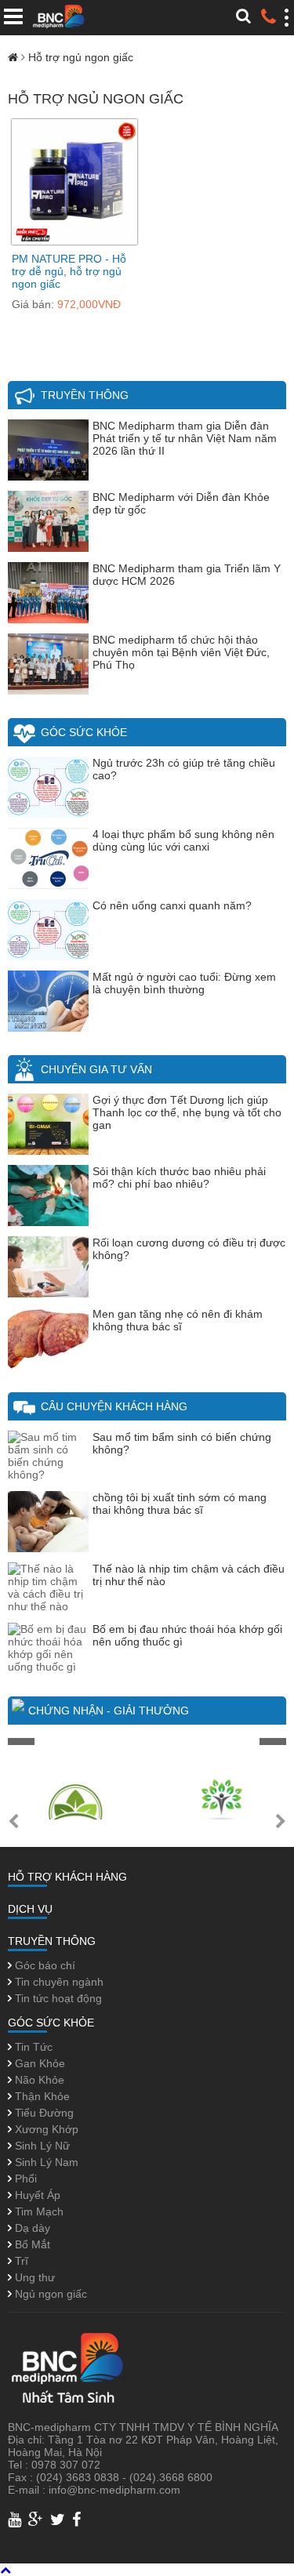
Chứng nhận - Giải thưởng (109, 1711)
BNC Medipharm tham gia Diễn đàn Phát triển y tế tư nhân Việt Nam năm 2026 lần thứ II (185, 438)
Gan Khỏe (38, 2063)
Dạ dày (31, 2228)
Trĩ (20, 2261)
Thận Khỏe (41, 2096)
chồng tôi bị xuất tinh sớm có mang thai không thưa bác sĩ (180, 1504)
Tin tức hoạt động (57, 1998)
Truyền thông (85, 395)
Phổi (24, 2179)
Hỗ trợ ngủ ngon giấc (81, 57)
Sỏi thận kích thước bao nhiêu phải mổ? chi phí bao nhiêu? (179, 1177)
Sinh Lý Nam (45, 2162)
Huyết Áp (36, 2195)
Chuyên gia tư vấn (96, 1069)
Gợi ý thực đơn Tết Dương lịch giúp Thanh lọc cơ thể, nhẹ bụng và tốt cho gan (187, 1112)
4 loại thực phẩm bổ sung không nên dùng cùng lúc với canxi (183, 840)
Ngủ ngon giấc (49, 2294)
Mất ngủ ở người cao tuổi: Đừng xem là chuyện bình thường (184, 983)
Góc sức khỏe (84, 732)
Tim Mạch (38, 2211)
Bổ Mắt (31, 2244)
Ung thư (33, 2277)
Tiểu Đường (43, 2113)
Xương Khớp (45, 2129)
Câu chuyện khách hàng (114, 1406)
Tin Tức (32, 2047)
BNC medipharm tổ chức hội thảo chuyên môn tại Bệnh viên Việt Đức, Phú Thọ (181, 652)
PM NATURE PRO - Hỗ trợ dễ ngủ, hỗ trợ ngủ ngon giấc (69, 271)
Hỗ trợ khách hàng (67, 1877)
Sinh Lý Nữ (41, 2146)
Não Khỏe (38, 2080)
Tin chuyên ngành (58, 1982)
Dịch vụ (30, 1909)
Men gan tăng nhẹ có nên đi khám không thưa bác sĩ (178, 1320)
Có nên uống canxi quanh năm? (172, 905)
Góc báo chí (44, 1965)
